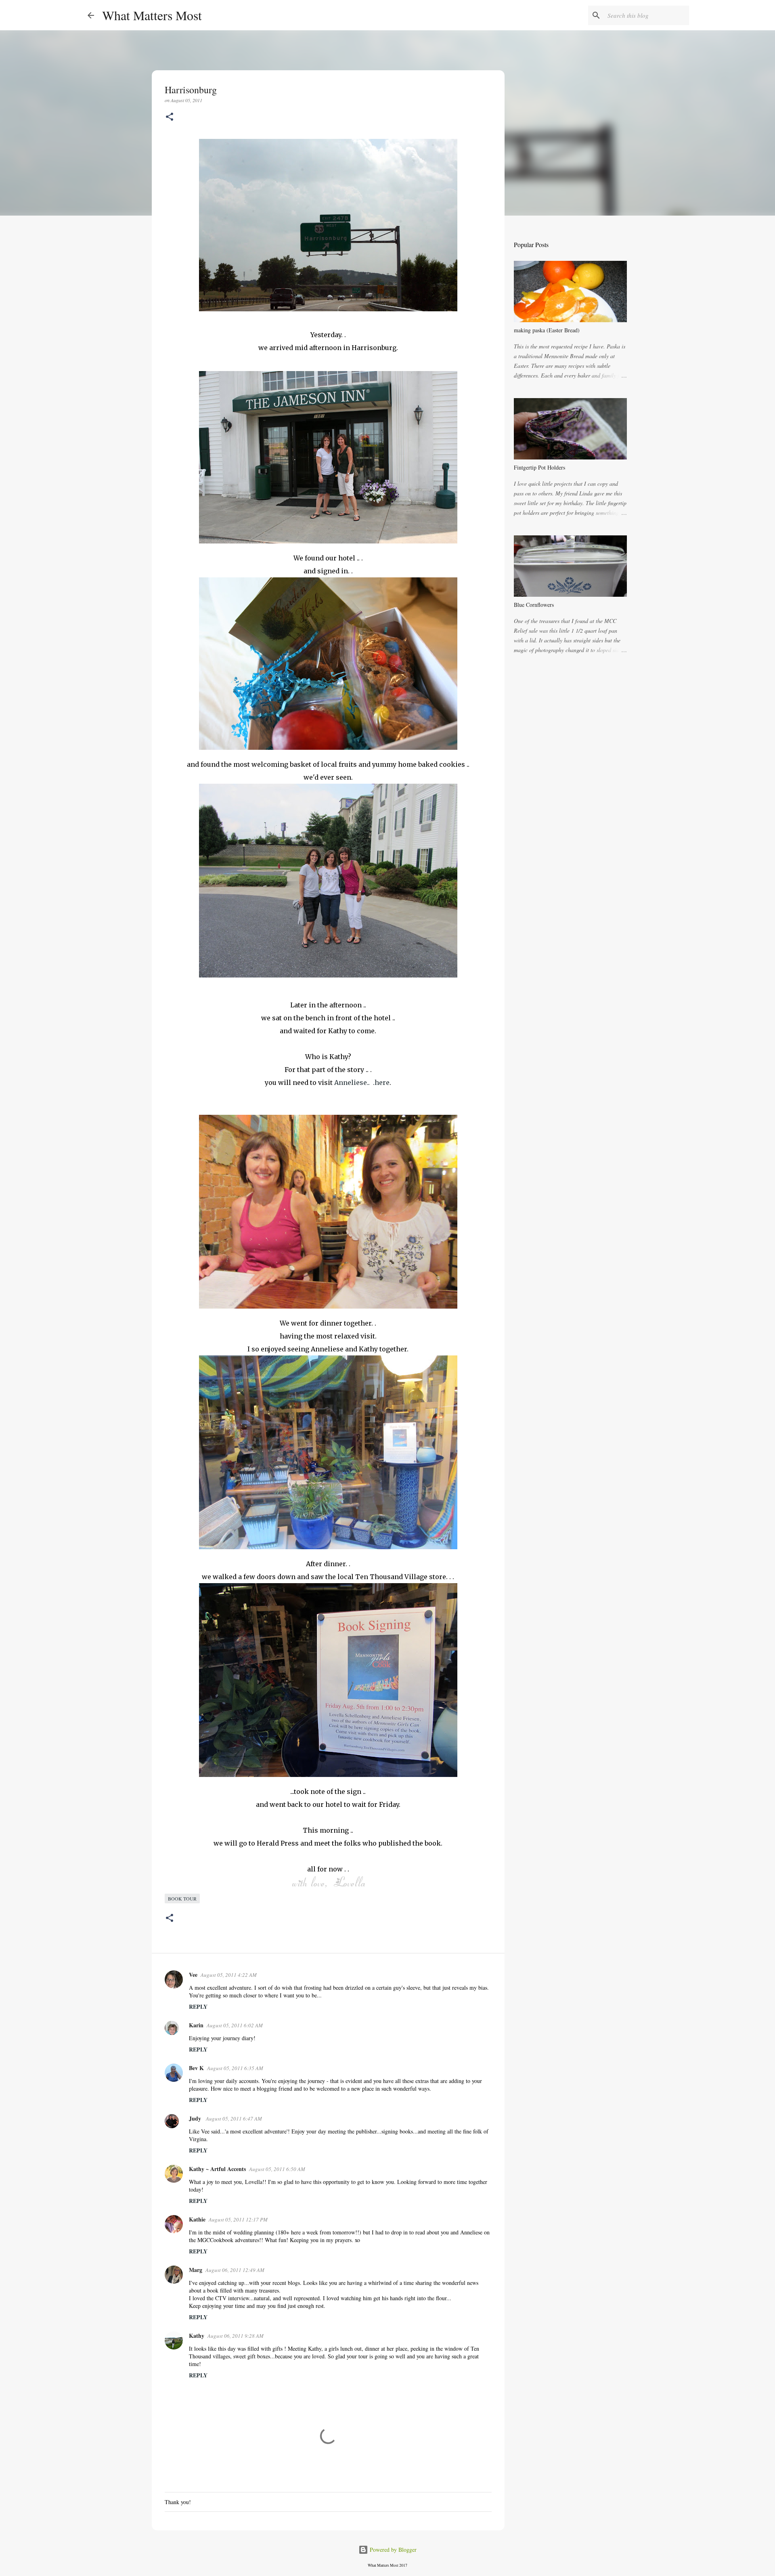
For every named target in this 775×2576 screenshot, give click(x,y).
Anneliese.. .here (362, 1082)
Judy (196, 2118)
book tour (182, 1898)
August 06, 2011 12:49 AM (235, 2270)
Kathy (197, 2336)
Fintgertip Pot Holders (539, 467)
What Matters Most (152, 15)
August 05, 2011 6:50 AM (277, 2169)
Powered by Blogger (392, 2550)
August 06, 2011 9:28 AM (236, 2336)
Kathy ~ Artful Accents (217, 2169)
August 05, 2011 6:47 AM (234, 2119)
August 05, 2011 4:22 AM (229, 1975)
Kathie (197, 2219)
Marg (196, 2270)
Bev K (196, 2068)
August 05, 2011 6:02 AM (235, 2025)
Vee (193, 1975)
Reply (198, 2006)
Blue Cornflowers (534, 605)
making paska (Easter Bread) (547, 330)
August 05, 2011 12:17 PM (238, 2219)
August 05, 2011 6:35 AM (235, 2068)
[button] (170, 117)
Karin (196, 2025)
